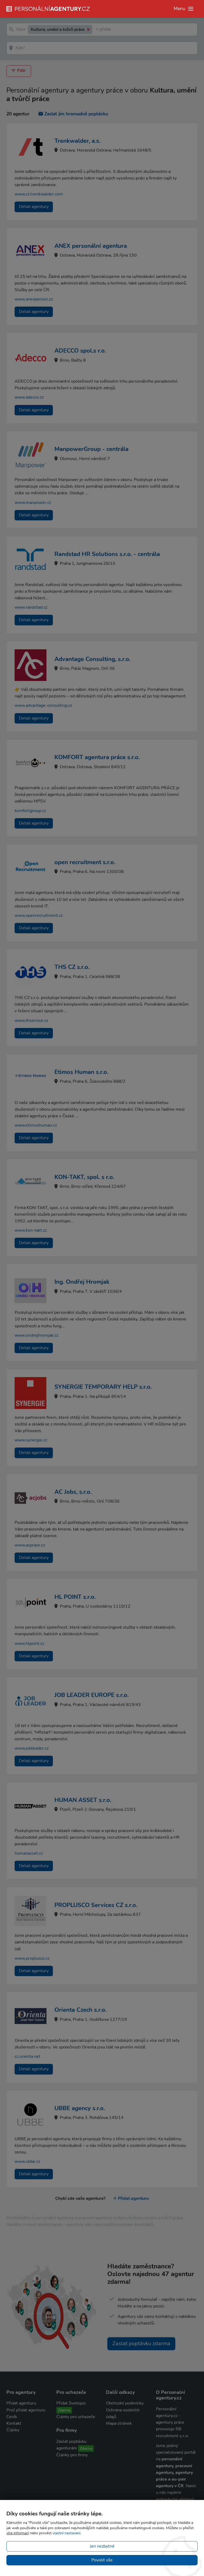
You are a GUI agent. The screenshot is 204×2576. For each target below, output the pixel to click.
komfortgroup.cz (30, 811)
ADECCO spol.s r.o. (80, 351)
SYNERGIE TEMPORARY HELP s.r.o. (103, 1387)
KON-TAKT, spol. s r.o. (84, 1177)
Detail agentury (34, 207)
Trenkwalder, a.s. (77, 141)
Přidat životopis (71, 2403)
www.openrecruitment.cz (39, 915)
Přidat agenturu (133, 2198)
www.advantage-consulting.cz (43, 705)
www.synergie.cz (31, 1440)
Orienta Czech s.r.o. (80, 2010)
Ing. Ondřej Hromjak (82, 1282)
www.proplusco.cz (32, 1958)
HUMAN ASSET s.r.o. (83, 1800)
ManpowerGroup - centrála (92, 449)
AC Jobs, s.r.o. (73, 1492)
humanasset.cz (29, 1853)
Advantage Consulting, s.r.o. (92, 659)
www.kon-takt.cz (31, 1230)
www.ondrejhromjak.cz (36, 1335)
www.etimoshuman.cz (36, 1125)
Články (13, 2430)
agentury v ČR (170, 2486)
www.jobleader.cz (32, 1748)
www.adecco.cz (29, 397)
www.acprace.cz (30, 1545)
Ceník (12, 2417)
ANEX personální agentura (91, 246)
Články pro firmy (72, 2455)
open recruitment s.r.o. (85, 862)
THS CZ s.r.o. (72, 967)
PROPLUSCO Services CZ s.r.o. (96, 1905)
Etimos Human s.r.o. (81, 1072)
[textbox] (97, 30)
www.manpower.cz (33, 503)
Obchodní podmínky (125, 2403)
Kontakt (14, 2423)
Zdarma (64, 2410)
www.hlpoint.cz (29, 1644)
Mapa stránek (119, 2423)
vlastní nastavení (66, 2533)
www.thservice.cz (31, 1021)
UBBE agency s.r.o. (80, 2108)
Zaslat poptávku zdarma (141, 2343)
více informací (18, 2533)
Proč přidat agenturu (26, 2410)
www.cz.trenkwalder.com (39, 194)
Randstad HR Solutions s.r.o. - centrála (107, 554)
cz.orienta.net (27, 2056)
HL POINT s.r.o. (75, 1597)
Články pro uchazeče (76, 2417)
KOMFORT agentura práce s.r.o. (97, 757)
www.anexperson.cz (34, 299)
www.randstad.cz (31, 607)
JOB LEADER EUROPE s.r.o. (92, 1695)
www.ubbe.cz (27, 2161)
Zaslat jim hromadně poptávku (76, 114)
